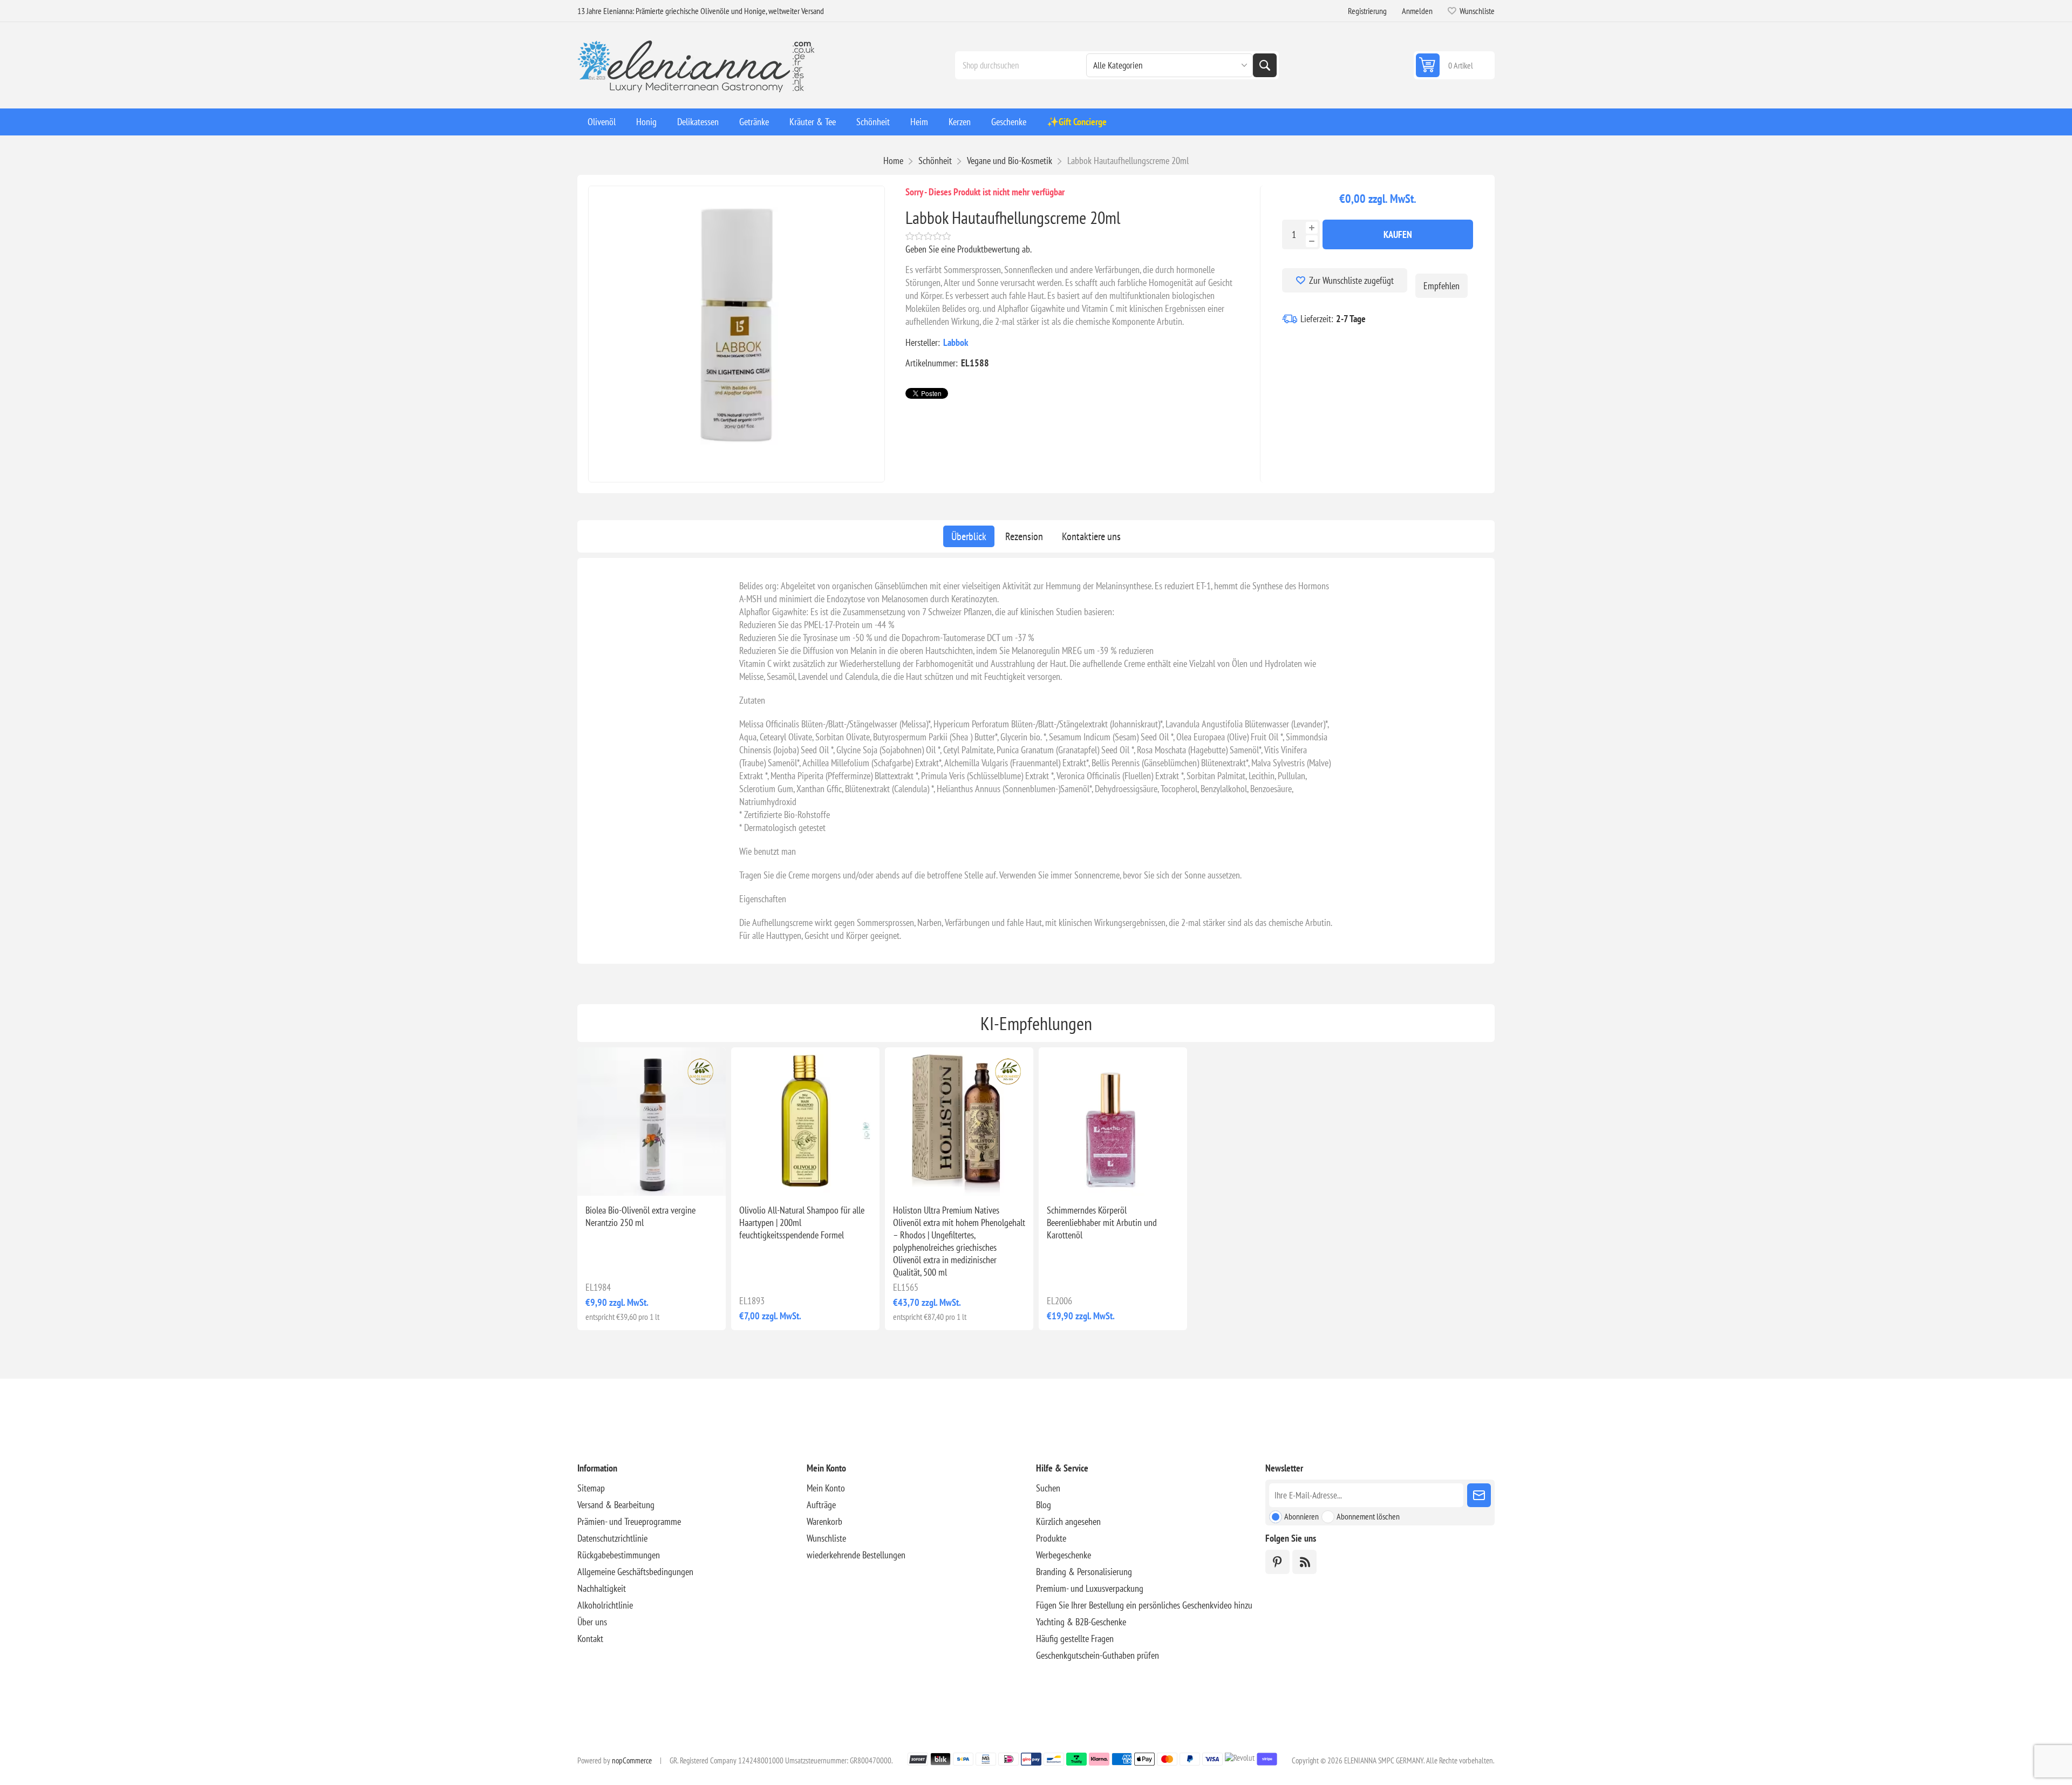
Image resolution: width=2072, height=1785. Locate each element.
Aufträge (821, 1505)
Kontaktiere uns (1091, 536)
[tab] (969, 536)
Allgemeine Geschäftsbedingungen (635, 1572)
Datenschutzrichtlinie (612, 1538)
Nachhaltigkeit (602, 1588)
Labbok (956, 342)
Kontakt (590, 1638)
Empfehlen (1441, 286)
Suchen (1265, 65)
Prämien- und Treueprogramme (629, 1521)
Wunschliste (826, 1538)
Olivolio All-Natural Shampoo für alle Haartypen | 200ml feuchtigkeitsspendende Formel (802, 1222)
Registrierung (1367, 11)
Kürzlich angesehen (1068, 1521)
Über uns (592, 1622)
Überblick (969, 536)
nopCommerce (632, 1760)
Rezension (1024, 536)
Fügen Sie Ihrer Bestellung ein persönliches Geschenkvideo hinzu (1144, 1605)
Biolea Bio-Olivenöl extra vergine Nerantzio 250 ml (640, 1216)
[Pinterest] (1277, 1562)
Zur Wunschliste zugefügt (1351, 280)
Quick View (627, 1178)
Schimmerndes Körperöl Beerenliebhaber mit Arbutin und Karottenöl (1102, 1222)
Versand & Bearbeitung (616, 1505)
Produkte (1051, 1538)
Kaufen (1398, 234)
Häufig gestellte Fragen (1075, 1638)
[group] (652, 1122)
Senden (1479, 1495)
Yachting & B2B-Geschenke (1081, 1622)
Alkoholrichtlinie (605, 1605)
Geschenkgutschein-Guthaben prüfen (1098, 1655)
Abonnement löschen (1368, 1516)
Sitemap (591, 1488)
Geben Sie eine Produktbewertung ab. (969, 249)
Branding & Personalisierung (1084, 1572)
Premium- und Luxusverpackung (1090, 1588)
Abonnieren (1301, 1516)
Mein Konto (826, 1488)
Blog (1044, 1505)
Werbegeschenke (1064, 1555)
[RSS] (1304, 1562)
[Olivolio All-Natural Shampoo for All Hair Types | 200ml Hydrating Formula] (805, 1122)
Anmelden (1417, 11)
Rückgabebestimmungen (619, 1555)
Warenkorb (824, 1521)
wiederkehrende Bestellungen (856, 1555)
